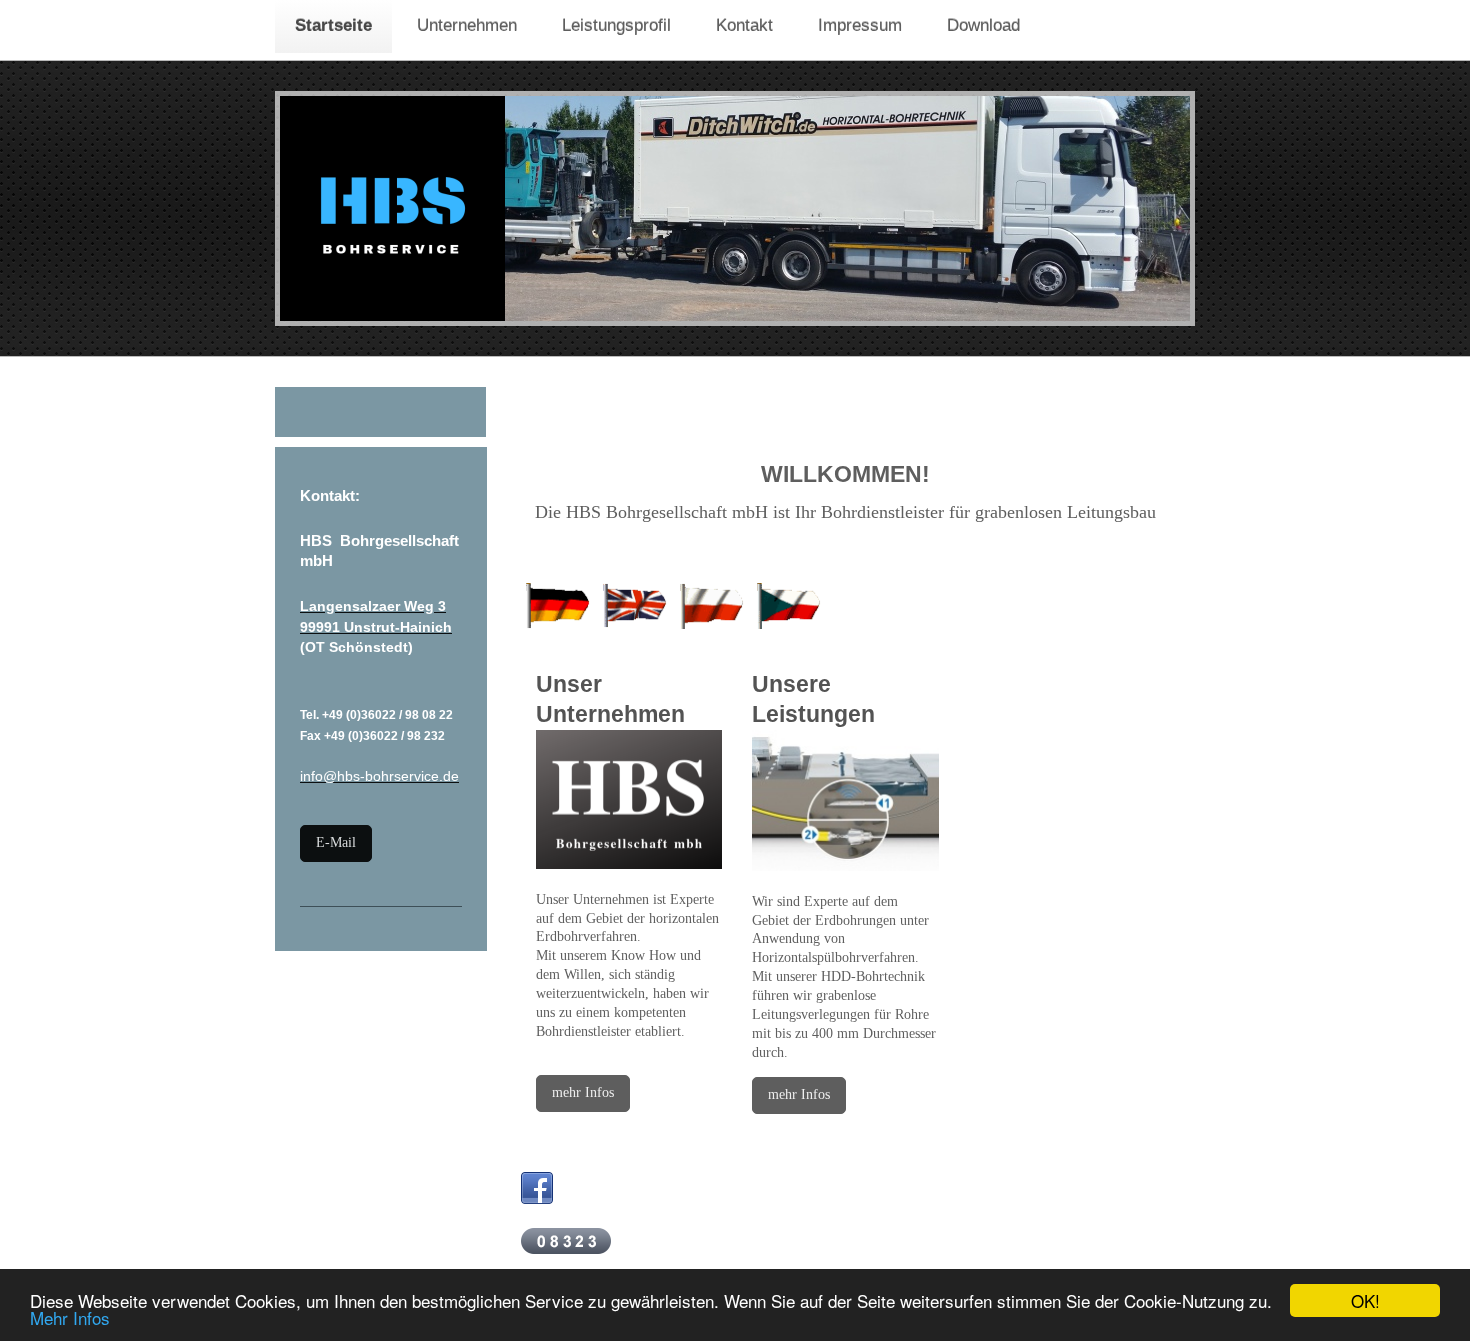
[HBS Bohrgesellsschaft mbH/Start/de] (557, 604)
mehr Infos (583, 1092)
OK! (1365, 1300)
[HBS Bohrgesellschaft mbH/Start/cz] (788, 604)
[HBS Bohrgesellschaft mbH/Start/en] (634, 604)
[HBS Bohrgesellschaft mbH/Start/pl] (711, 604)
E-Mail (336, 842)
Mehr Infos (70, 1317)
